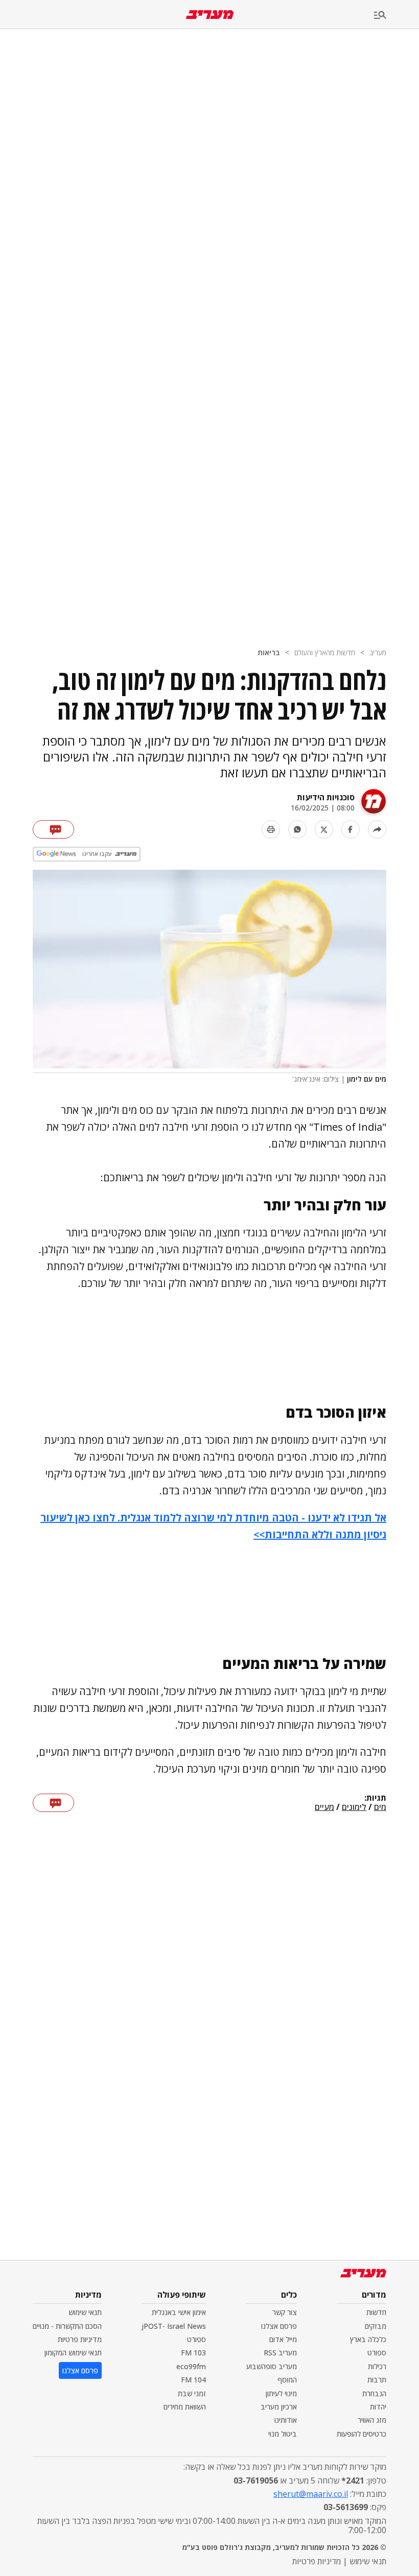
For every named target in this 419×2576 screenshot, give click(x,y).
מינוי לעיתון (281, 2393)
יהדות (378, 2407)
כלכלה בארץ (368, 2339)
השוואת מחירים (185, 2407)
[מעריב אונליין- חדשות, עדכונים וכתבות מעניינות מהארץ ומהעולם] (210, 15)
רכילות (377, 2366)
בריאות (269, 652)
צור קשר (285, 2312)
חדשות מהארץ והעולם (325, 652)
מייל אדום (283, 2339)
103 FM (193, 2353)
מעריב (378, 652)
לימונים (354, 1807)
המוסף (287, 2380)
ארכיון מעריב (279, 2407)
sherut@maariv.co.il (311, 2494)
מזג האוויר (372, 2420)
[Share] (377, 829)
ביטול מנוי (283, 2434)
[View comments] (53, 829)
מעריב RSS (280, 2353)
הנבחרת (374, 2393)
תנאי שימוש (85, 2312)
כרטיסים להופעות (362, 2434)
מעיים (324, 1807)
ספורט (377, 2353)
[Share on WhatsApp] (297, 829)
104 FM (193, 2380)
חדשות (376, 2312)
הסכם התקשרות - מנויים (67, 2326)
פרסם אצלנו (279, 2326)
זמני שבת (192, 2393)
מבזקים (376, 2326)
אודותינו (286, 2420)
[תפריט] (397, 16)
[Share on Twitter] (324, 829)
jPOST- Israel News (174, 2326)
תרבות (377, 2380)
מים (380, 1807)
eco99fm (191, 2366)
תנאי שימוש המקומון (73, 2353)
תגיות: (375, 1798)
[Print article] (271, 829)
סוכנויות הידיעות (326, 797)
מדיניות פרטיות (80, 2339)
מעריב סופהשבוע (272, 2366)
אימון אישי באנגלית (179, 2312)
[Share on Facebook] (351, 829)
